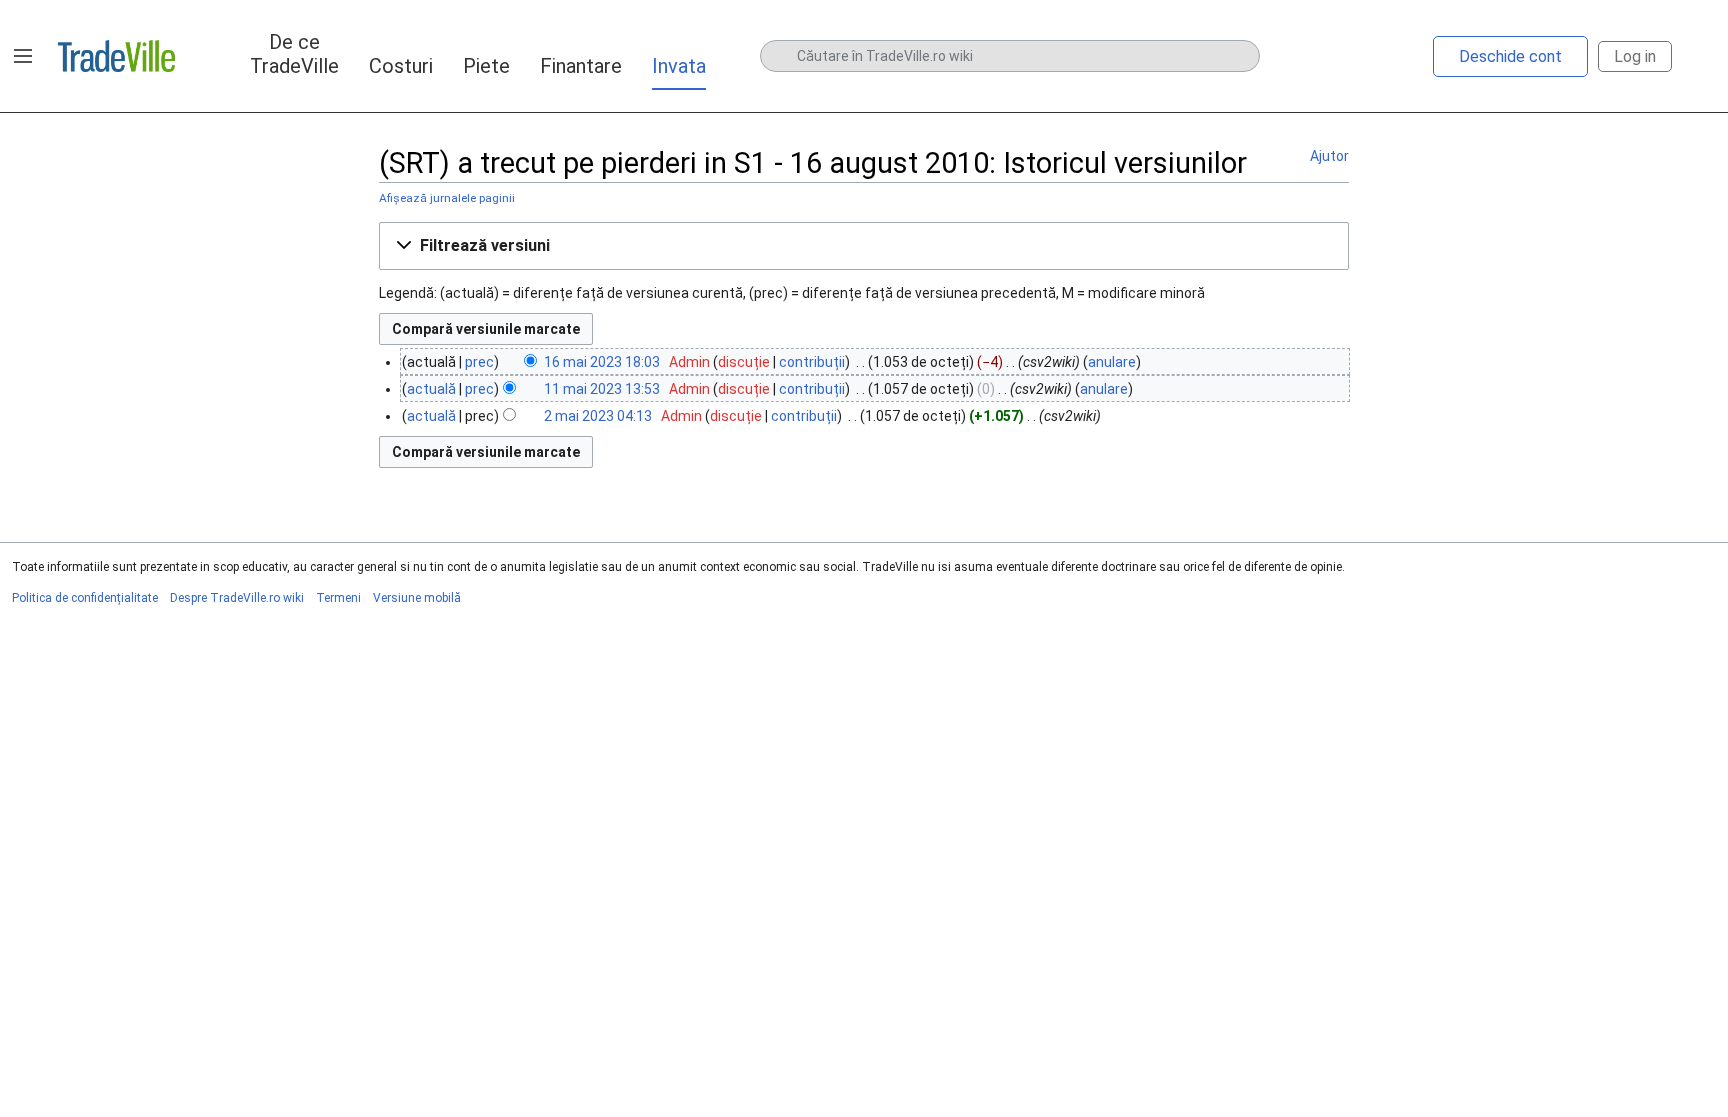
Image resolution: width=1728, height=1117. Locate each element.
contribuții (812, 362)
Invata (679, 66)
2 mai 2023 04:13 (598, 416)
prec (479, 362)
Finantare (581, 66)
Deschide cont (1510, 56)
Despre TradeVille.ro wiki (237, 598)
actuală (431, 389)
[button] (23, 56)
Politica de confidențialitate (85, 598)
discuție (744, 362)
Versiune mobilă (417, 598)
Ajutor (1329, 156)
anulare (1112, 362)
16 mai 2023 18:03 (602, 362)
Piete (486, 66)
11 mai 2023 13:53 (602, 389)
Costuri (401, 66)
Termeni (338, 598)
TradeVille (116, 56)
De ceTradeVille (294, 54)
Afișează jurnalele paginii (447, 198)
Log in (1635, 56)
